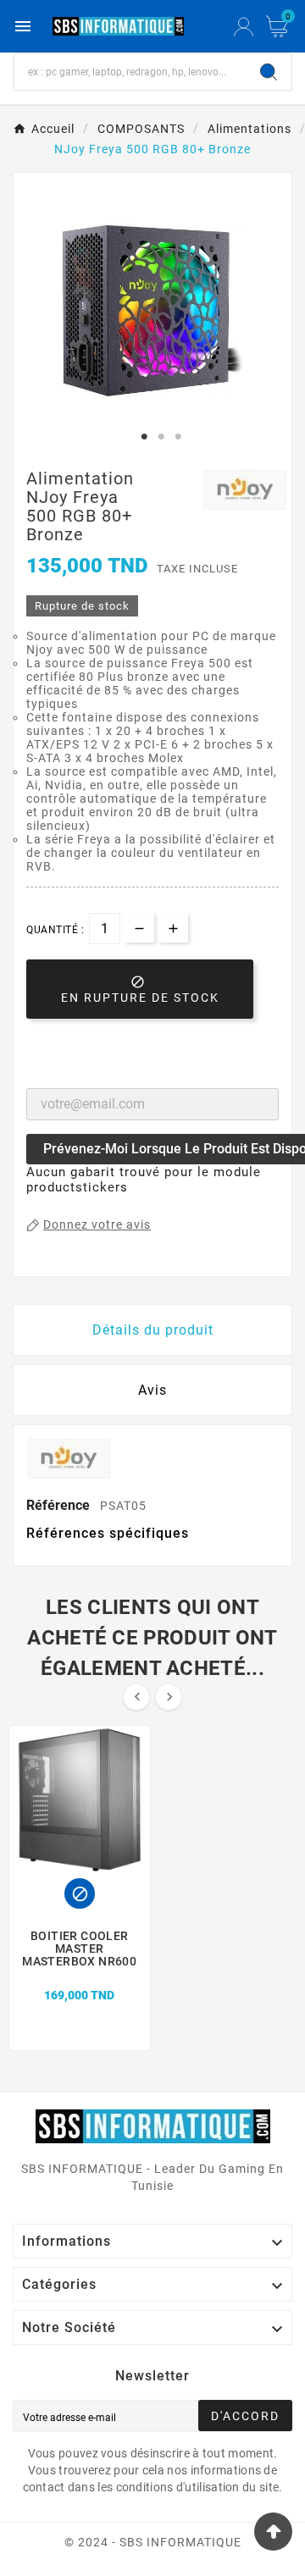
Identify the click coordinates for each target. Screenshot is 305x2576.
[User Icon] (244, 27)
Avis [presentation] (152, 1390)
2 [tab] (161, 437)
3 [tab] (178, 437)
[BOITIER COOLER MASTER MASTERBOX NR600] (80, 1976)
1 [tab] (144, 437)
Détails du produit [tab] (153, 1330)
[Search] (269, 72)
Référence (60, 1505)
